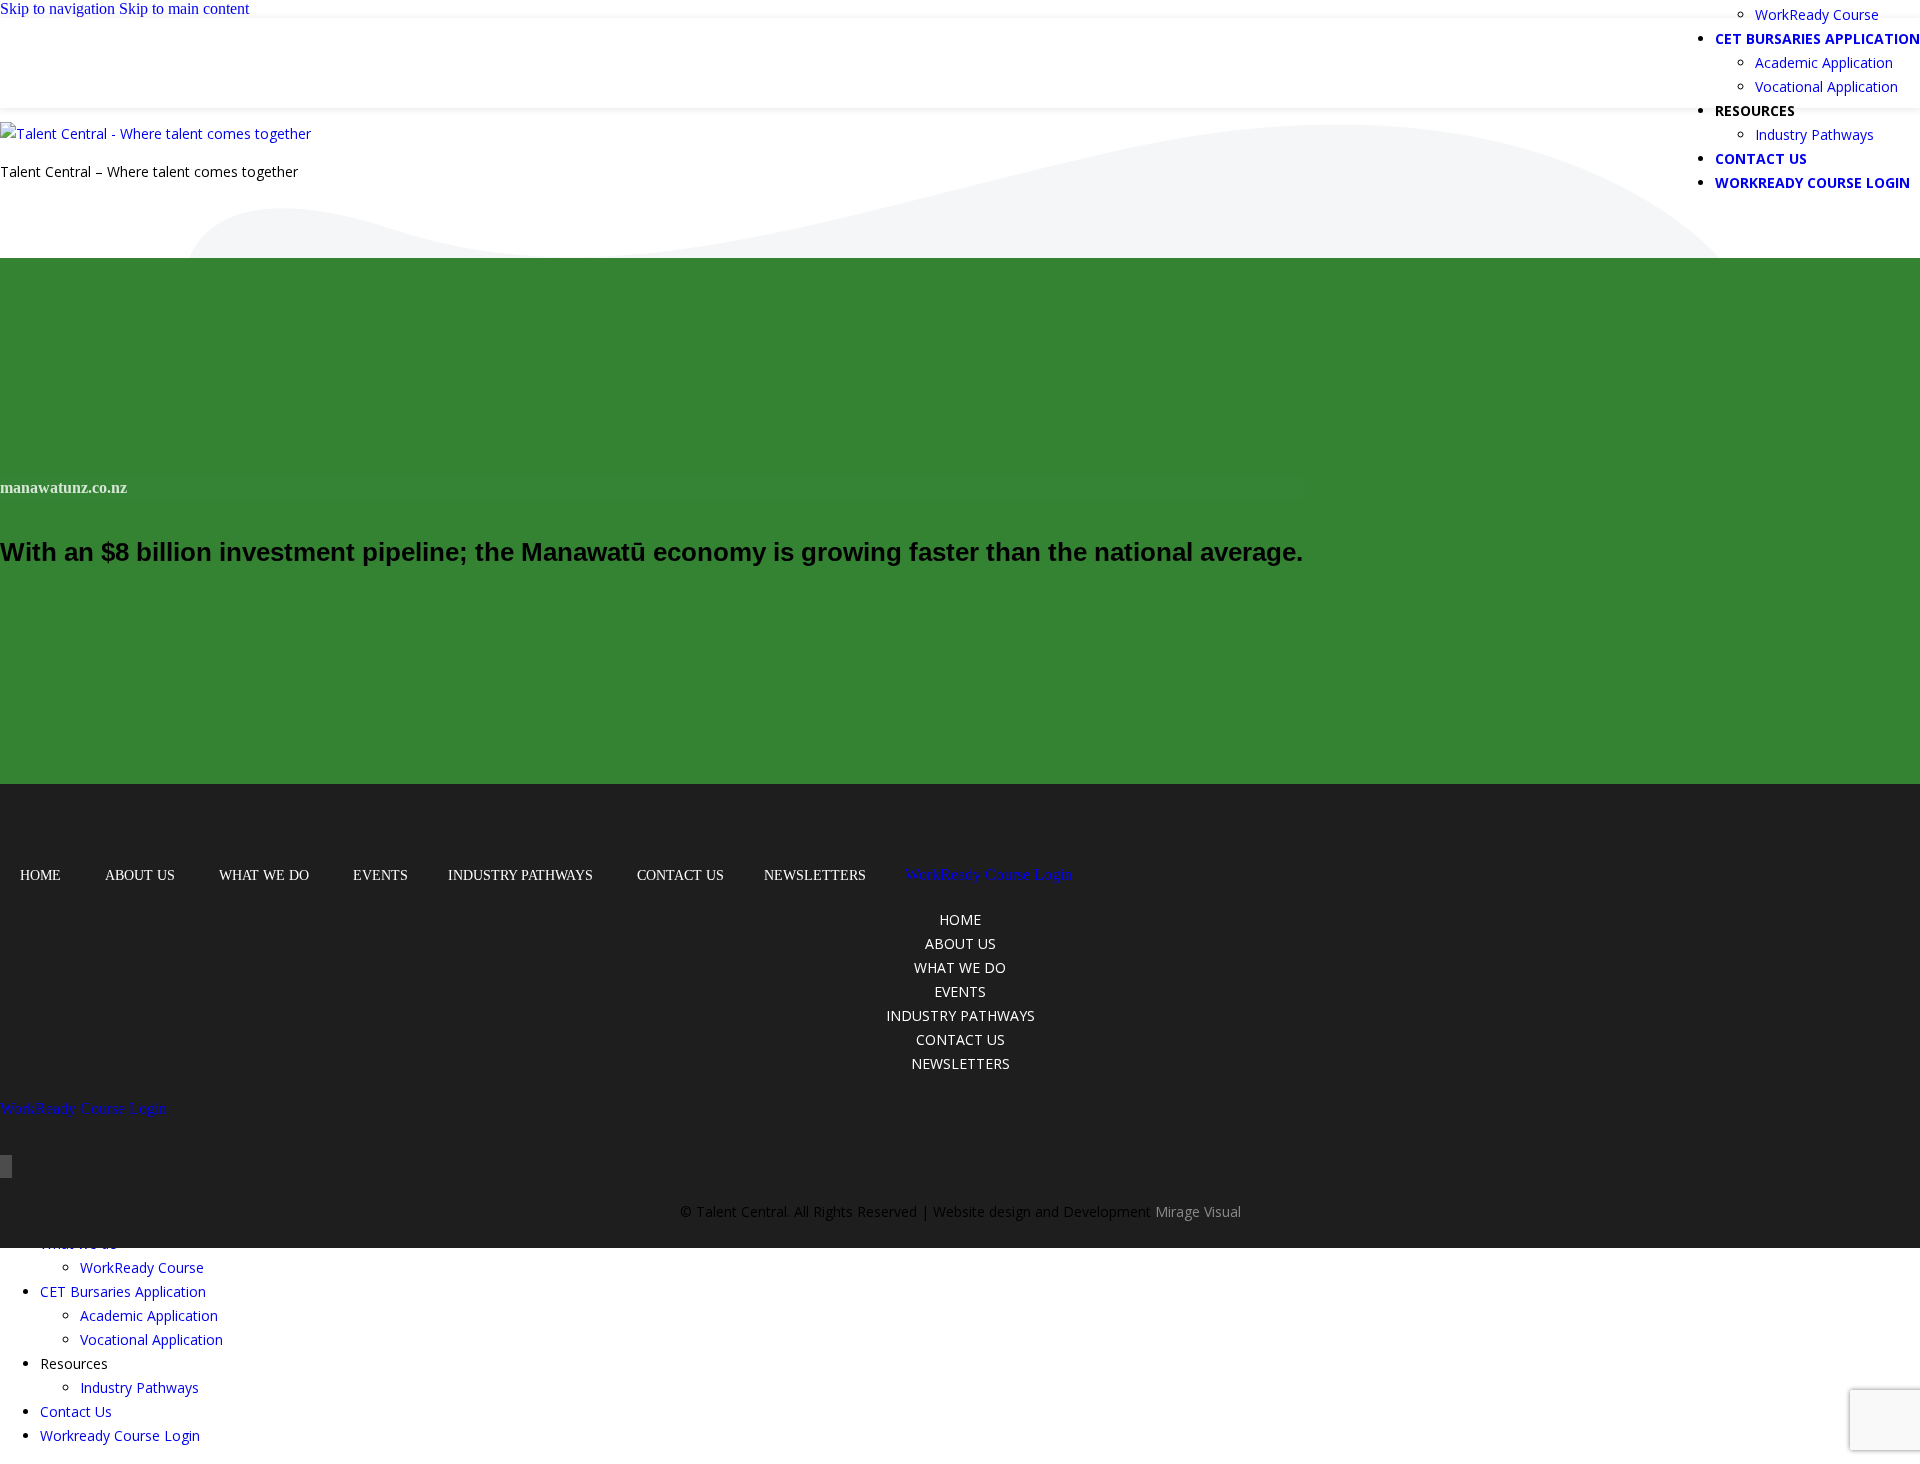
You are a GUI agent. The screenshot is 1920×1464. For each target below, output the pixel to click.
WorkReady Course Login (988, 874)
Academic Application (1824, 62)
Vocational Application (1826, 86)
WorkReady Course (1817, 14)
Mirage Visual (1198, 1211)
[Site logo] (137, 87)
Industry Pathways (1814, 134)
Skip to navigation (59, 8)
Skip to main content (184, 8)
